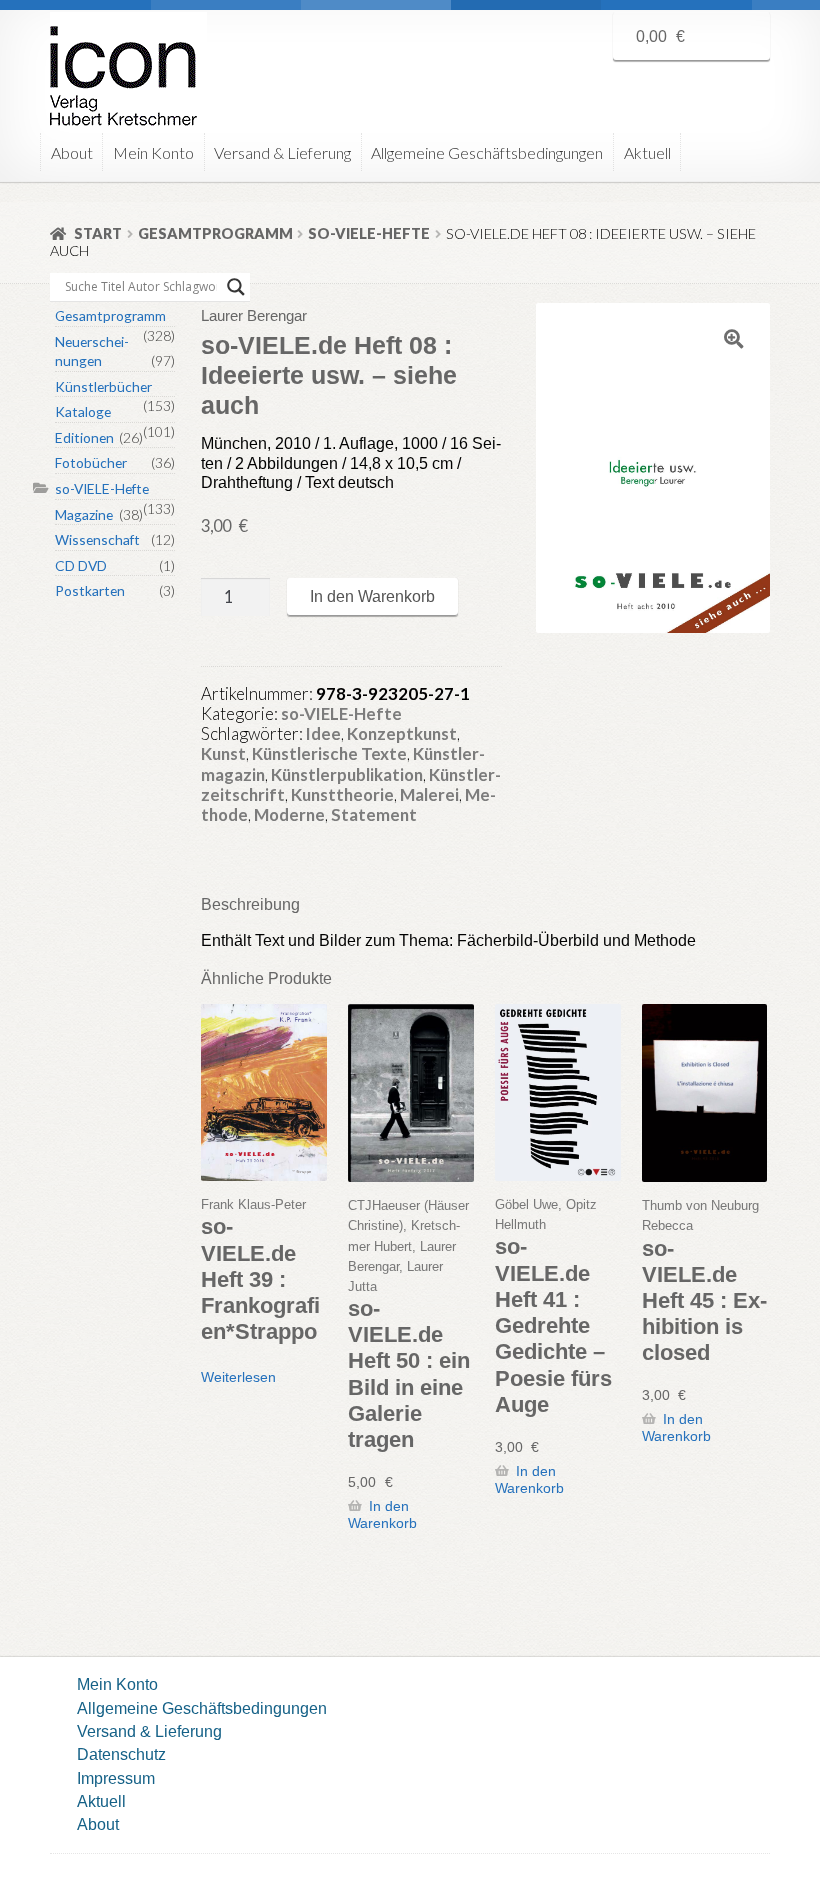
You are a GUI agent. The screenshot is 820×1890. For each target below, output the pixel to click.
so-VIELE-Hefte (369, 233)
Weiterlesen (238, 1377)
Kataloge (83, 411)
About (72, 152)
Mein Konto (153, 152)
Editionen (84, 437)
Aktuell (647, 152)
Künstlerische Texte (329, 753)
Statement (374, 814)
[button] (734, 339)
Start (98, 233)
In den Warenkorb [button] (382, 1514)
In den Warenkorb (372, 596)
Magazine (84, 514)
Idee (323, 733)
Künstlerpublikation (347, 774)
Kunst (223, 753)
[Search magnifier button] (236, 287)
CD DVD (81, 565)
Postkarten (90, 590)
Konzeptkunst (402, 733)
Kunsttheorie (342, 794)
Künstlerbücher (103, 386)
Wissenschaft (97, 539)
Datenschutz (121, 1754)
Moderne (289, 814)
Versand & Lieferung (282, 152)
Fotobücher (91, 462)
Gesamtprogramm (215, 233)
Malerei (429, 794)
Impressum (116, 1778)
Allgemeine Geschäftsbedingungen (487, 152)
